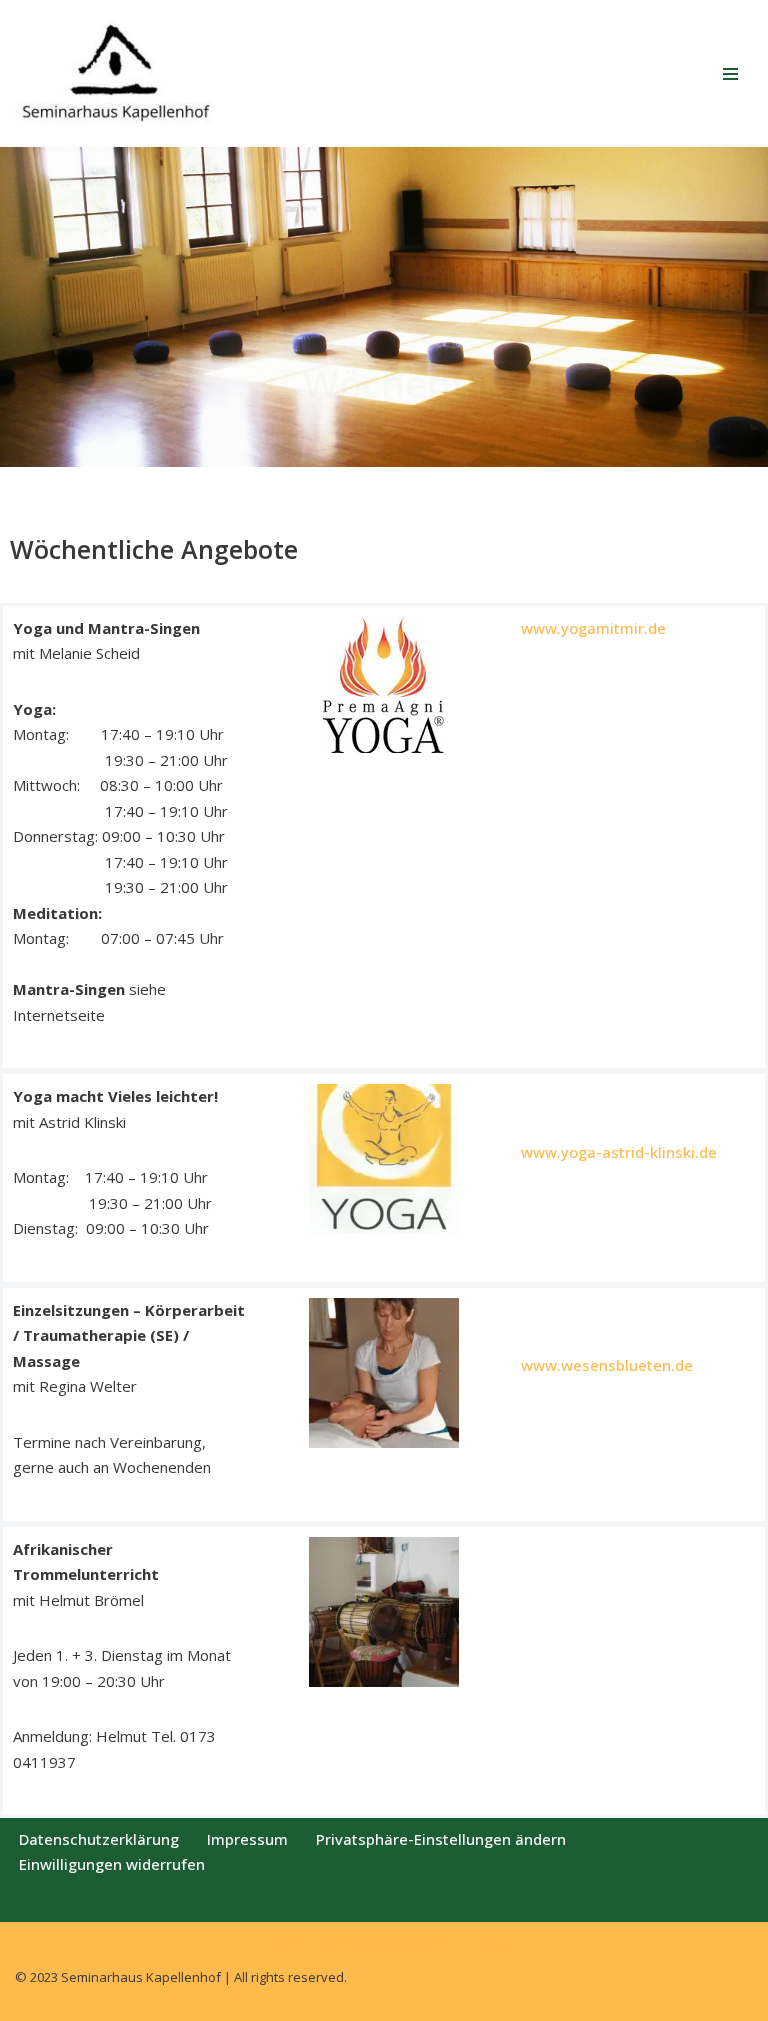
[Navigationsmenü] (730, 74)
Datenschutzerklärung (99, 1839)
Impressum (247, 1839)
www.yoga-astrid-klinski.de (619, 1152)
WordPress (467, 1942)
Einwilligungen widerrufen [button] (112, 1864)
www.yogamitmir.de (593, 628)
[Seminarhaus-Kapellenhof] (115, 73)
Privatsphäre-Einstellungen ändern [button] (441, 1839)
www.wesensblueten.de (607, 1365)
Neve (280, 1942)
